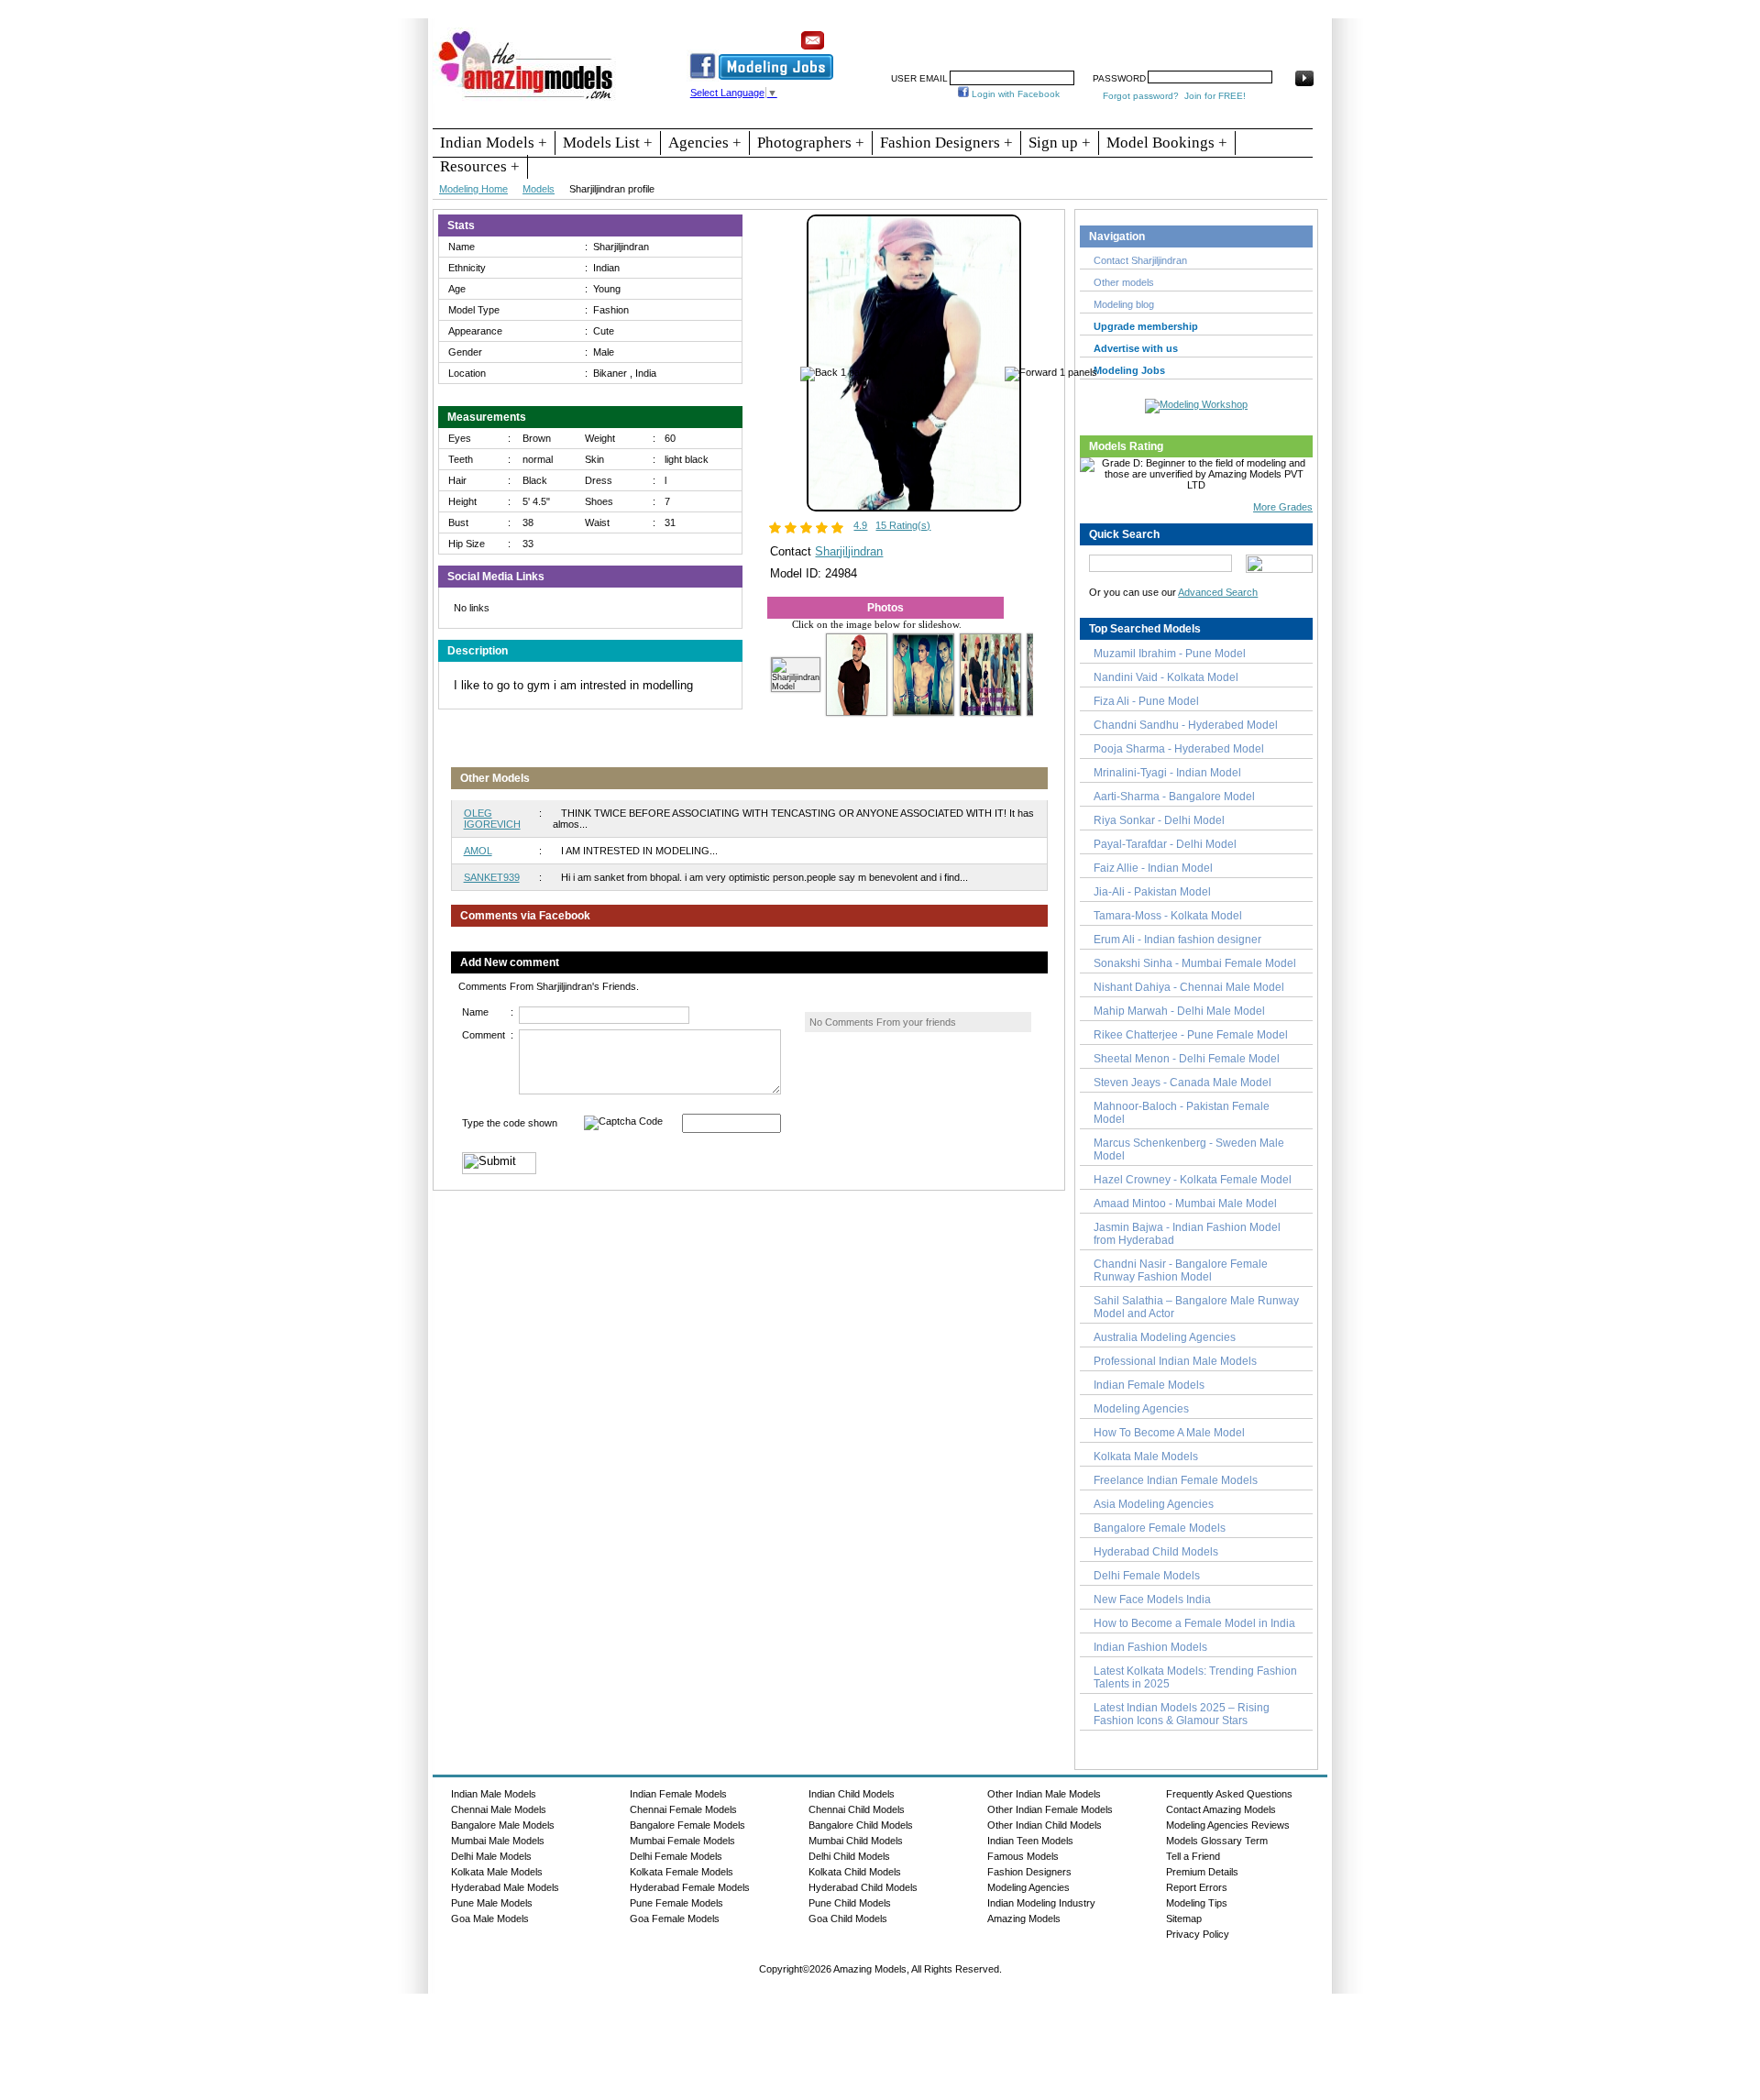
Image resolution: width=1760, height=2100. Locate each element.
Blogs (1243, 34)
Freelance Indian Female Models (1176, 1480)
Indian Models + (494, 143)
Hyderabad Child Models (1156, 1552)
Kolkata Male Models (1146, 1457)
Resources (951, 34)
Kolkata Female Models (682, 1872)
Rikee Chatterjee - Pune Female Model (1191, 1035)
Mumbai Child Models (856, 1841)
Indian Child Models (852, 1794)
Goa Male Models (490, 1919)
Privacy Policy (1198, 1934)
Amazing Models (1024, 1919)
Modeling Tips (1197, 1903)
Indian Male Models (494, 1794)
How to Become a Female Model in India (1194, 1623)
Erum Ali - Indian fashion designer (1177, 940)
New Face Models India (1152, 1600)
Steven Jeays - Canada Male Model (1182, 1083)
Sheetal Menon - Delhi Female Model (1187, 1059)
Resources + (480, 166)
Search (1089, 34)
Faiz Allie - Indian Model (1153, 868)
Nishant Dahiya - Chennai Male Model (1189, 987)
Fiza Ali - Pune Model (1146, 701)
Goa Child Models (848, 1919)
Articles (1141, 34)
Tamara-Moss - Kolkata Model (1168, 916)
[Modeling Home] (527, 100)
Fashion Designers (1029, 1872)
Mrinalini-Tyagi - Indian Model (1167, 773)
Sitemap (1184, 1919)
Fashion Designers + (946, 143)
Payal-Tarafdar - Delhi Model (1165, 844)
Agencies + (705, 143)
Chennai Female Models (683, 1809)
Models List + (608, 143)
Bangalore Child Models (861, 1825)
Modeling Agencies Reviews (1228, 1825)
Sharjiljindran (849, 551)
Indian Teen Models (1030, 1841)
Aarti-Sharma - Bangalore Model (1174, 797)
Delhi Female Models (1147, 1576)
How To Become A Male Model (1169, 1433)
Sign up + (1060, 143)
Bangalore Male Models (503, 1825)
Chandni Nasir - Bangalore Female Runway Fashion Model (1181, 1270)
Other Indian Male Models (1044, 1794)
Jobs (1043, 34)
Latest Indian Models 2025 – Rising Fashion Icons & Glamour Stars (1182, 1714)
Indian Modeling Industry (1041, 1903)
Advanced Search (1218, 592)
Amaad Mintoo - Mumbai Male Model (1185, 1204)
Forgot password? (1141, 96)
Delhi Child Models (849, 1856)
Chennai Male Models (499, 1809)
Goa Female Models (675, 1919)
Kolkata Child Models (855, 1872)
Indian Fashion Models (1150, 1647)
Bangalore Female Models (1160, 1528)
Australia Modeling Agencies (1165, 1337)
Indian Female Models (1149, 1385)
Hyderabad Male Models (505, 1887)
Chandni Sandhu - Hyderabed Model (1186, 725)
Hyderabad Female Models (690, 1887)
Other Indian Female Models (1050, 1809)
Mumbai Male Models (498, 1841)
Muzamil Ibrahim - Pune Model (1170, 654)
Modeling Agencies (1141, 1409)
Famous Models (1023, 1856)
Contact (1194, 34)
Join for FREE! (1215, 96)
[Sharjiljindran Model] (914, 508)
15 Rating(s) (903, 525)
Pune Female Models (676, 1903)
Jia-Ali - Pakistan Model (1152, 892)
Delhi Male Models (491, 1856)
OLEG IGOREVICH (492, 819)
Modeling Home (473, 189)
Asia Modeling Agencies (1154, 1504)
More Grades (1283, 507)
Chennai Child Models (857, 1809)
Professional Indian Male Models (1175, 1361)
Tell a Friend (1193, 1856)
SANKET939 (492, 877)
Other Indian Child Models (1045, 1825)
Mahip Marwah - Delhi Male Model (1179, 1011)
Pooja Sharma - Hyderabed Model (1179, 749)
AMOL (478, 851)
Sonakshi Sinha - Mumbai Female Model (1195, 963)
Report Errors (1197, 1887)
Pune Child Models (850, 1903)
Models (539, 189)
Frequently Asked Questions (1229, 1794)
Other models (1124, 282)
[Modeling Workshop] (1196, 402)
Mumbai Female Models (682, 1841)
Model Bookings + (1167, 143)
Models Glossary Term (1217, 1841)
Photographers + (811, 143)
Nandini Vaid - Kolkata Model (1166, 677)
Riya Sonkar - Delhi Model (1159, 820)
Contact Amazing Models (1221, 1809)
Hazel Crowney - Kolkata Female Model (1193, 1180)
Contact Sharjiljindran (1140, 260)
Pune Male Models (492, 1903)
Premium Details (1202, 1872)
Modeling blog (1127, 304)
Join (1004, 34)
